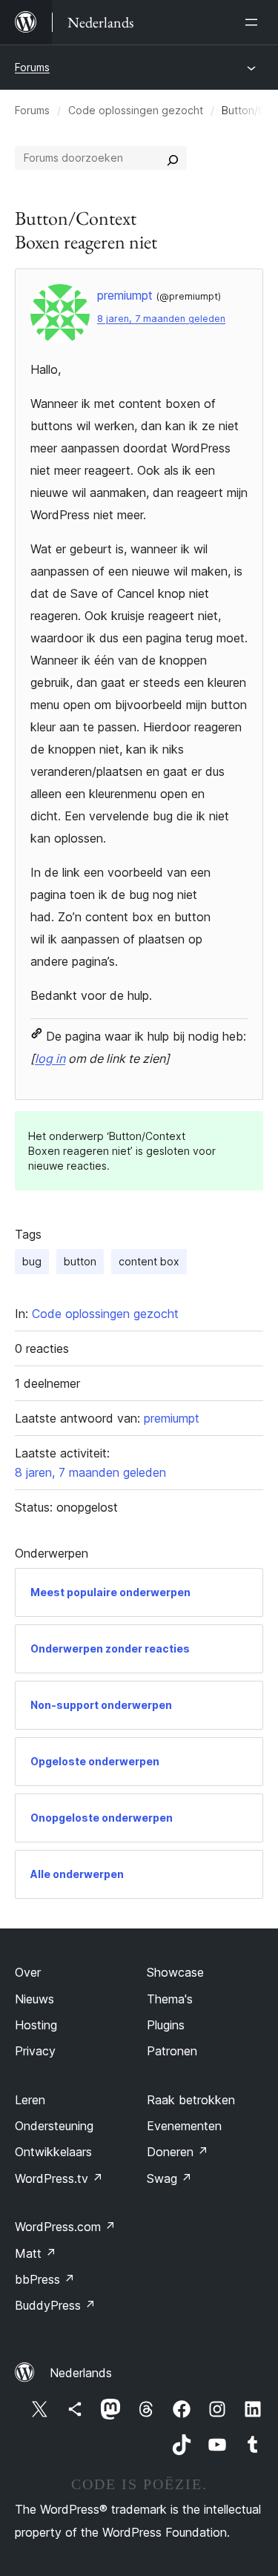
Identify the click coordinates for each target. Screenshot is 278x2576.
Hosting (36, 2025)
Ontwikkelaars (53, 2152)
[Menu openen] (254, 22)
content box (149, 1261)
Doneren (178, 2152)
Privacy (35, 2051)
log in (50, 1058)
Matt (36, 2253)
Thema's (170, 1999)
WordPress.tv (59, 2178)
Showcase (175, 1972)
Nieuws (34, 1999)
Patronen (172, 2051)
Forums (32, 67)
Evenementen (184, 2126)
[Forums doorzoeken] (173, 158)
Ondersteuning (54, 2126)
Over (28, 1972)
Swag (169, 2178)
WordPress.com (65, 2227)
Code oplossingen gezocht (136, 110)
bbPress (45, 2279)
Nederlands (81, 2373)
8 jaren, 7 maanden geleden (161, 319)
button (80, 1261)
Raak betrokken (191, 2100)
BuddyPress (55, 2305)
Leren (30, 2100)
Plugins (166, 2025)
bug (32, 1261)
